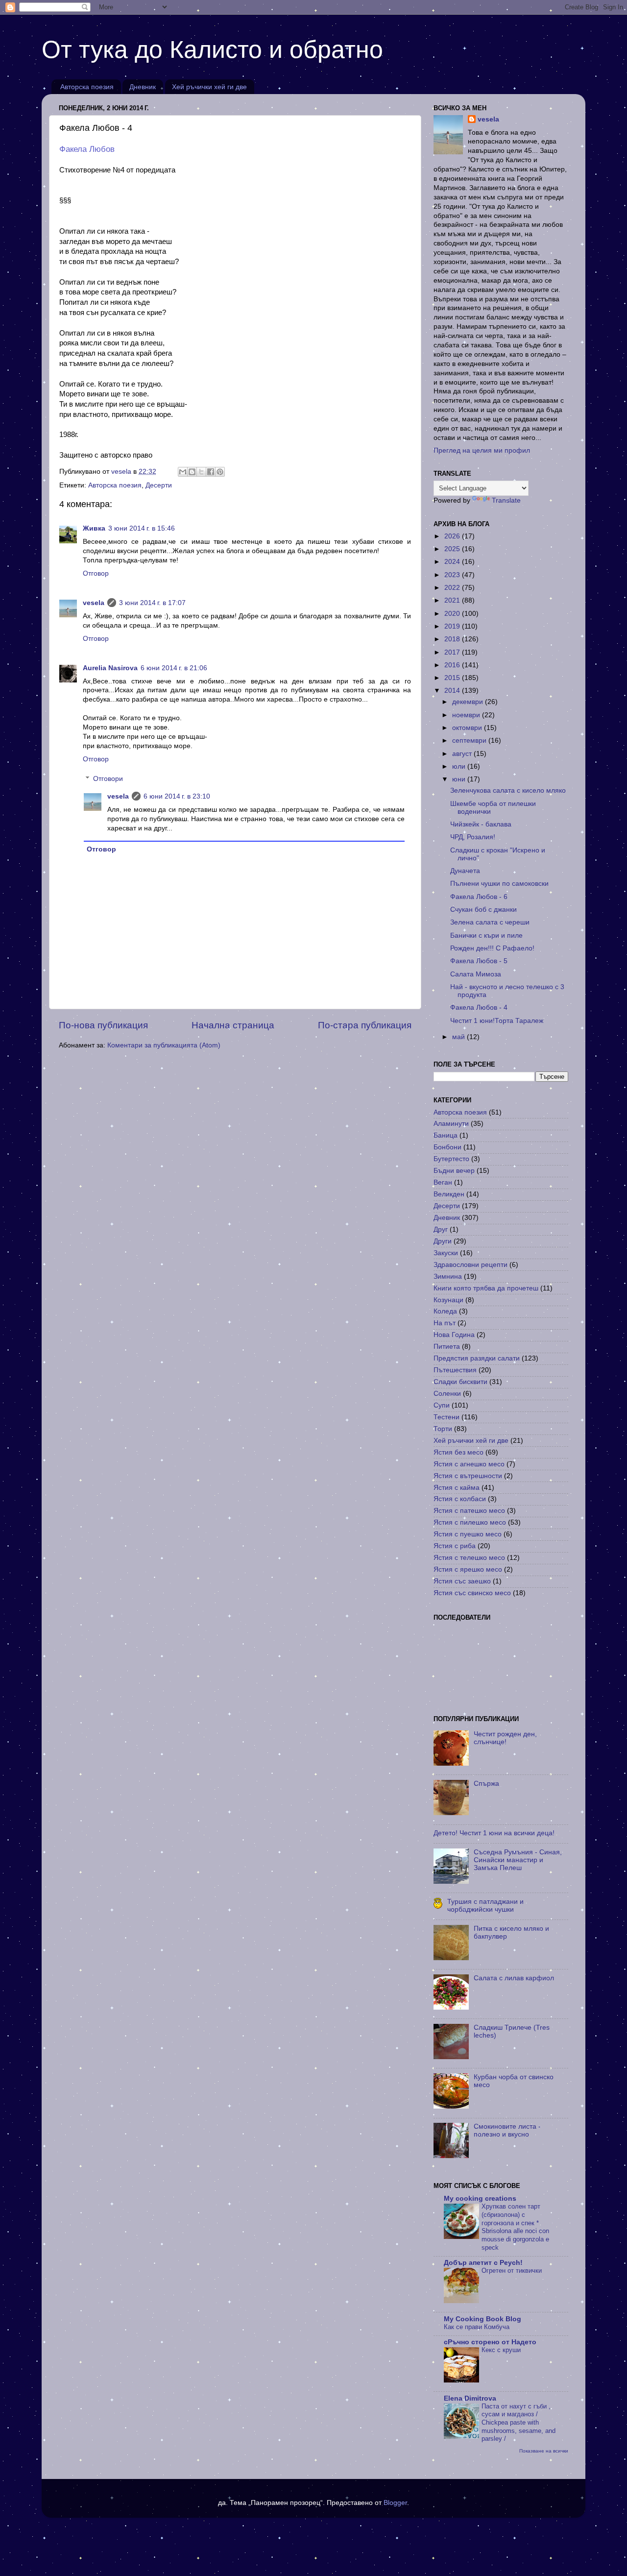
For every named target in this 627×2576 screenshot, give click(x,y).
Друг (441, 1229)
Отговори (108, 779)
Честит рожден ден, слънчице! (505, 1738)
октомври (468, 728)
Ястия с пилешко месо (470, 1522)
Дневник (143, 87)
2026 (453, 536)
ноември (467, 715)
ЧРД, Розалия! (473, 837)
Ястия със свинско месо (472, 1593)
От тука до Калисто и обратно (212, 49)
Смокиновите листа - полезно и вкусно (507, 2130)
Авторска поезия (87, 87)
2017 (453, 652)
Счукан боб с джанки (483, 910)
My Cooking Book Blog (482, 2319)
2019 (453, 626)
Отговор (96, 573)
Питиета (447, 1347)
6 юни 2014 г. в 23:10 (177, 796)
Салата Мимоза (476, 974)
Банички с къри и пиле (486, 936)
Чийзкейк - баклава (481, 824)
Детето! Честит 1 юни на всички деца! (494, 1833)
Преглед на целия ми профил (482, 450)
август (463, 754)
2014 (453, 691)
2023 (453, 575)
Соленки (447, 1394)
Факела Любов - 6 (479, 897)
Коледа (445, 1311)
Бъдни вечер (454, 1171)
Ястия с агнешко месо (469, 1464)
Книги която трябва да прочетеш (486, 1288)
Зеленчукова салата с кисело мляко (508, 790)
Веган (443, 1182)
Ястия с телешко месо (469, 1558)
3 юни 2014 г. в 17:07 (152, 603)
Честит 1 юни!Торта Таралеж (497, 1021)
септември (470, 741)
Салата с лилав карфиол (514, 1978)
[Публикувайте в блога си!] (192, 472)
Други (443, 1241)
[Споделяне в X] (201, 472)
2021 (453, 600)
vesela (94, 603)
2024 (453, 562)
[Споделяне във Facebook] (211, 472)
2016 (453, 665)
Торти (443, 1429)
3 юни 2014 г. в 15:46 (142, 528)
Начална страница (233, 1025)
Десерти (159, 485)
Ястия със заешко (462, 1581)
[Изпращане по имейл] (183, 472)
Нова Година (454, 1335)
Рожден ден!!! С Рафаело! (492, 948)
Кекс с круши (501, 2350)
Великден (449, 1194)
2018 (453, 639)
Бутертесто (451, 1159)
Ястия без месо (458, 1452)
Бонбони (447, 1147)
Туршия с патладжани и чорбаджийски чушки (485, 1906)
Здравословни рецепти (470, 1265)
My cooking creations (480, 2199)
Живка (94, 528)
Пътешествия (455, 1370)
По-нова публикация (103, 1025)
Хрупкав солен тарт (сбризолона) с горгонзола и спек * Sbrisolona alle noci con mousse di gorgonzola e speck (515, 2227)
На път (445, 1323)
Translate (506, 500)
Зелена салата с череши (490, 922)
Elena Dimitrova (470, 2398)
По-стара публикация (365, 1025)
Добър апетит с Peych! (483, 2263)
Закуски (446, 1253)
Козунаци (448, 1300)
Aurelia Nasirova (110, 668)
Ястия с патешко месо (469, 1511)
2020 (453, 614)
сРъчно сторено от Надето (490, 2342)
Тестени (446, 1417)
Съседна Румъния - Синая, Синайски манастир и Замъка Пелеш (518, 1860)
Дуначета (465, 871)
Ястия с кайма (457, 1488)
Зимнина (448, 1276)
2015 (453, 678)
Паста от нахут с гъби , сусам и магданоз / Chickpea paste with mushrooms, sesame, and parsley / (518, 2423)
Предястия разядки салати (477, 1358)
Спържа (486, 1784)
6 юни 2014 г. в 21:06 (174, 668)
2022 (453, 588)
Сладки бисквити (460, 1382)
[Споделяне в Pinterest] (220, 472)
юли (460, 766)
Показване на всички (544, 2451)
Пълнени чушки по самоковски (499, 884)
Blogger (395, 2503)
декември (469, 702)
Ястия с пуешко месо (468, 1534)
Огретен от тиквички (512, 2271)
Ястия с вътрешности (468, 1476)
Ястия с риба (455, 1546)
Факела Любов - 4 (479, 1008)
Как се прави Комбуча (477, 2327)
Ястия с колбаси (460, 1499)
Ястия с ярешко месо (468, 1569)
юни (460, 779)
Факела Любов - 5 (479, 961)
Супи (442, 1405)
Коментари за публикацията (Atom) (164, 1045)
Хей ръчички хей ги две (209, 87)
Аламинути (451, 1124)
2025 (453, 549)
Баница (446, 1135)
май (459, 1037)
